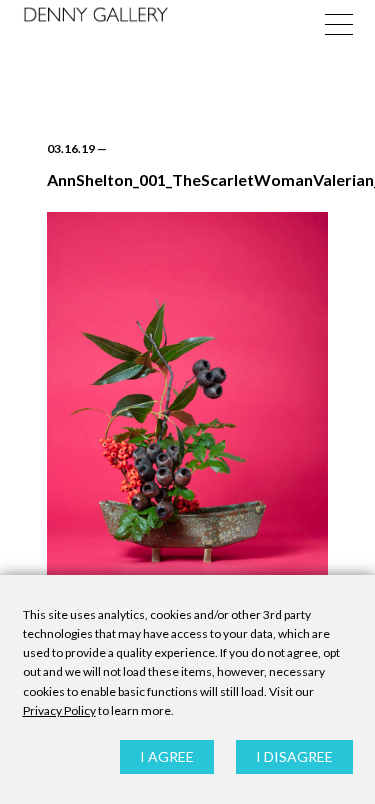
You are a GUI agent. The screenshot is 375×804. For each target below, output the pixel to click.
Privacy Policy (59, 710)
